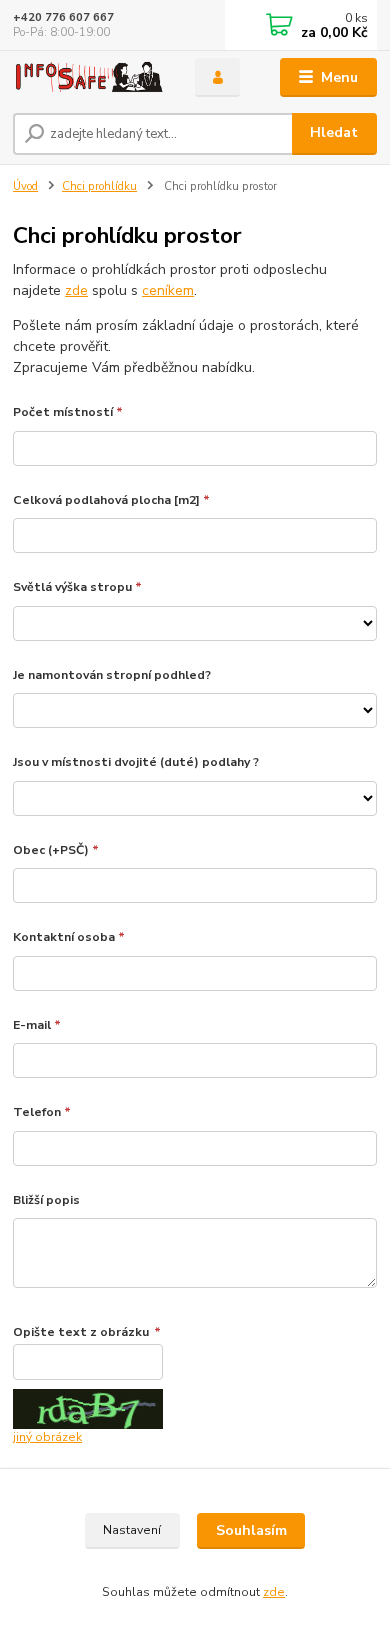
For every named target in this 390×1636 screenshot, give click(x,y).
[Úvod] (89, 78)
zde (76, 290)
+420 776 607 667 (63, 17)
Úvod (25, 186)
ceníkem (168, 290)
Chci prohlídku (99, 186)
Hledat (334, 132)
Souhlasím (251, 1530)
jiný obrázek (47, 1437)
